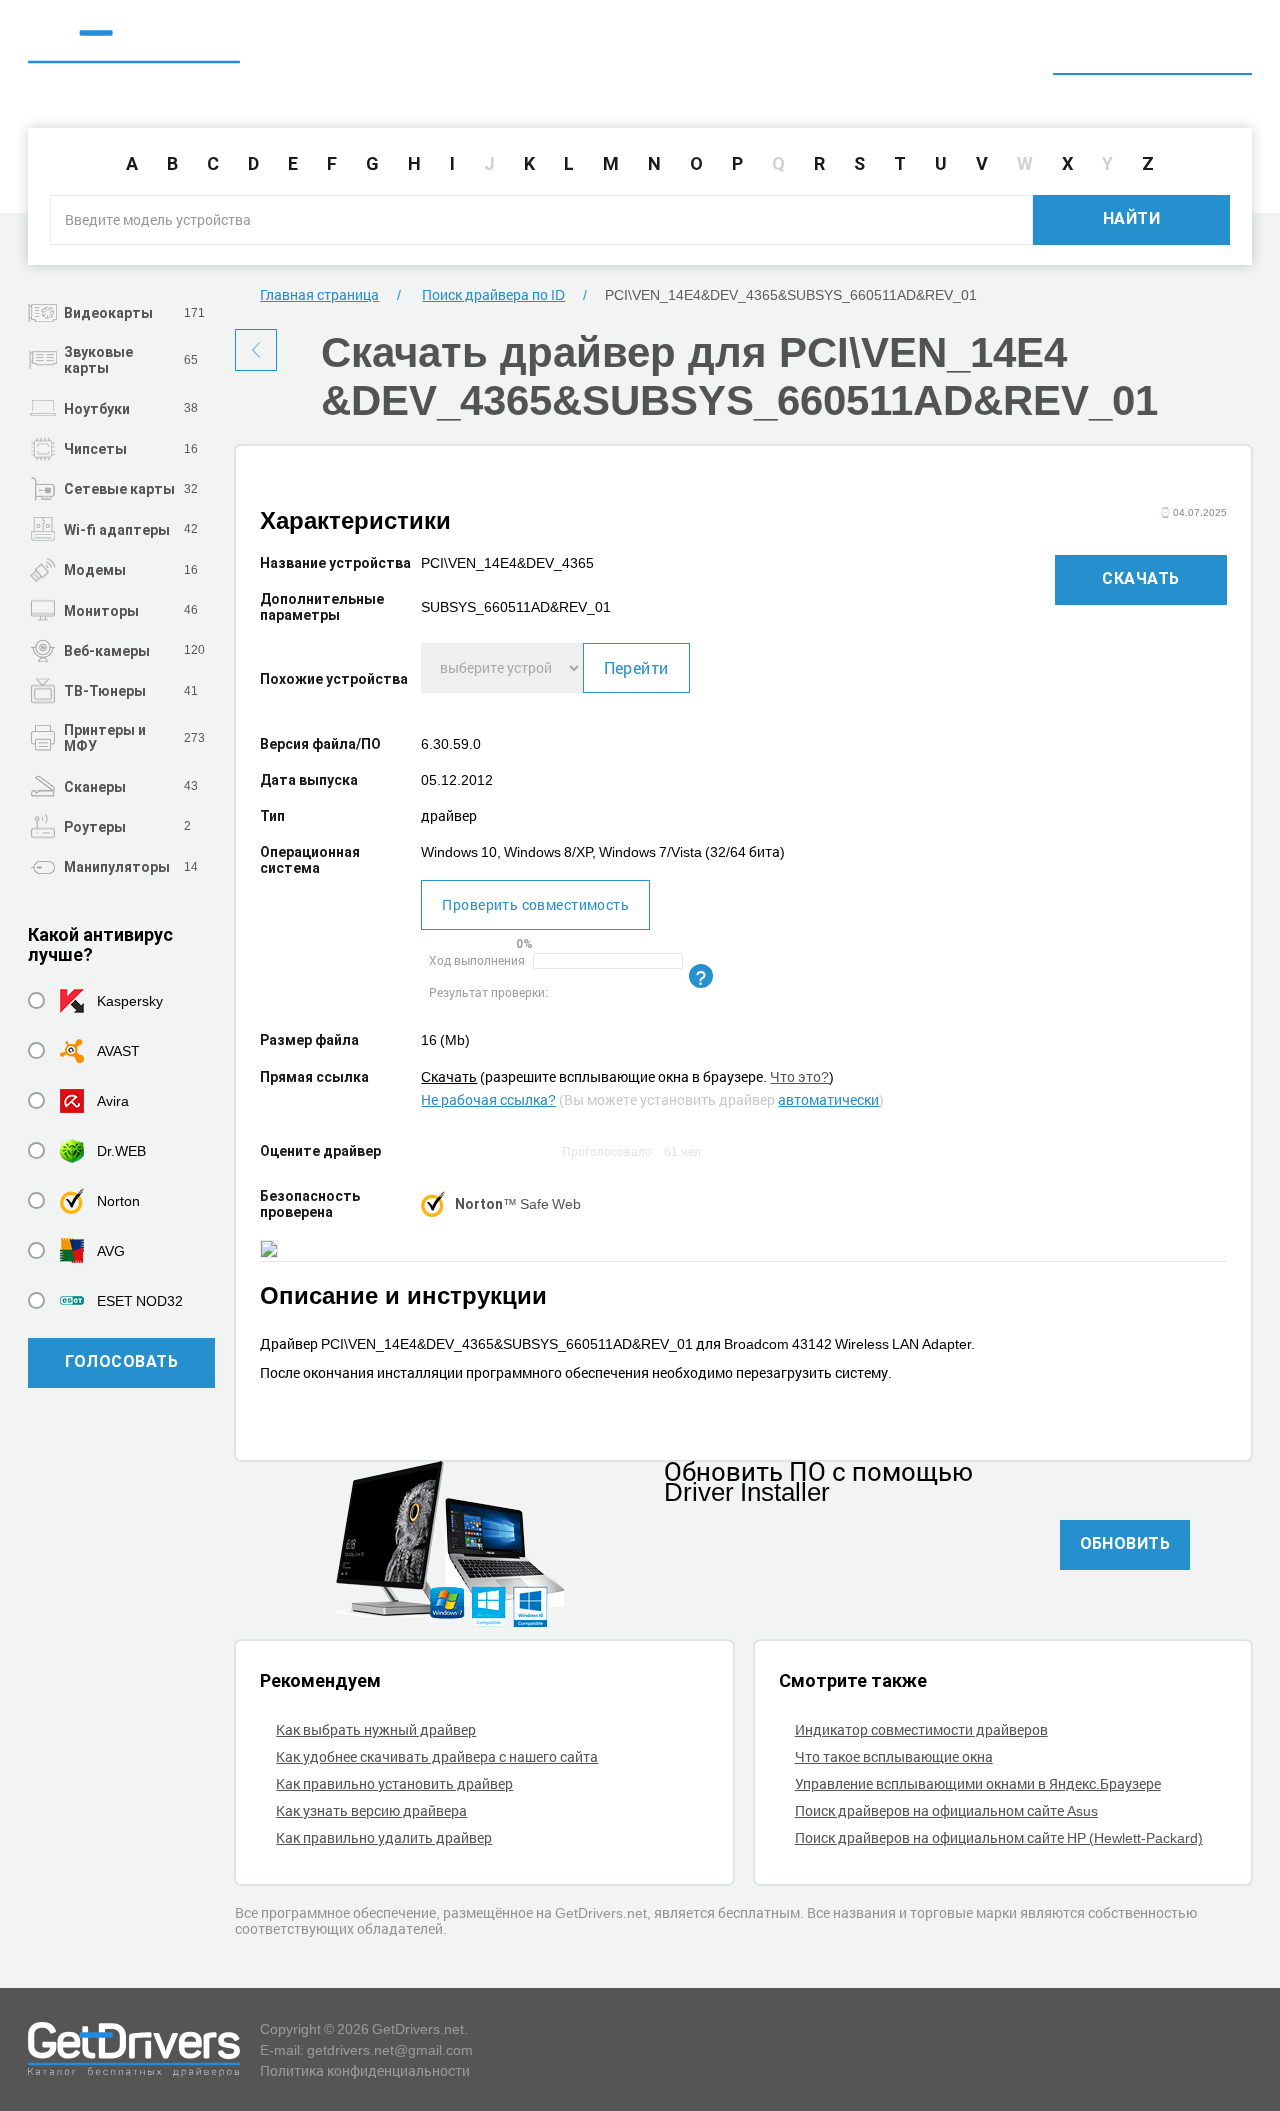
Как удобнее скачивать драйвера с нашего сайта (437, 1756)
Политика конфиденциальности (365, 2070)
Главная (873, 47)
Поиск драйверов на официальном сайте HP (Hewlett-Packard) (999, 1837)
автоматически (828, 1099)
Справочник (988, 47)
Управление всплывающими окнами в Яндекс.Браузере (978, 1783)
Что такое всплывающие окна (894, 1756)
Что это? (799, 1076)
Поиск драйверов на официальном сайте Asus (946, 1810)
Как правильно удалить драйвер (384, 1837)
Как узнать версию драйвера (371, 1810)
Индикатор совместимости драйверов (921, 1729)
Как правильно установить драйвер (394, 1783)
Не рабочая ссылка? (488, 1099)
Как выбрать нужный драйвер (376, 1729)
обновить (1125, 1543)
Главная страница (319, 294)
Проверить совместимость (535, 904)
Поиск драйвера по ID (1152, 47)
